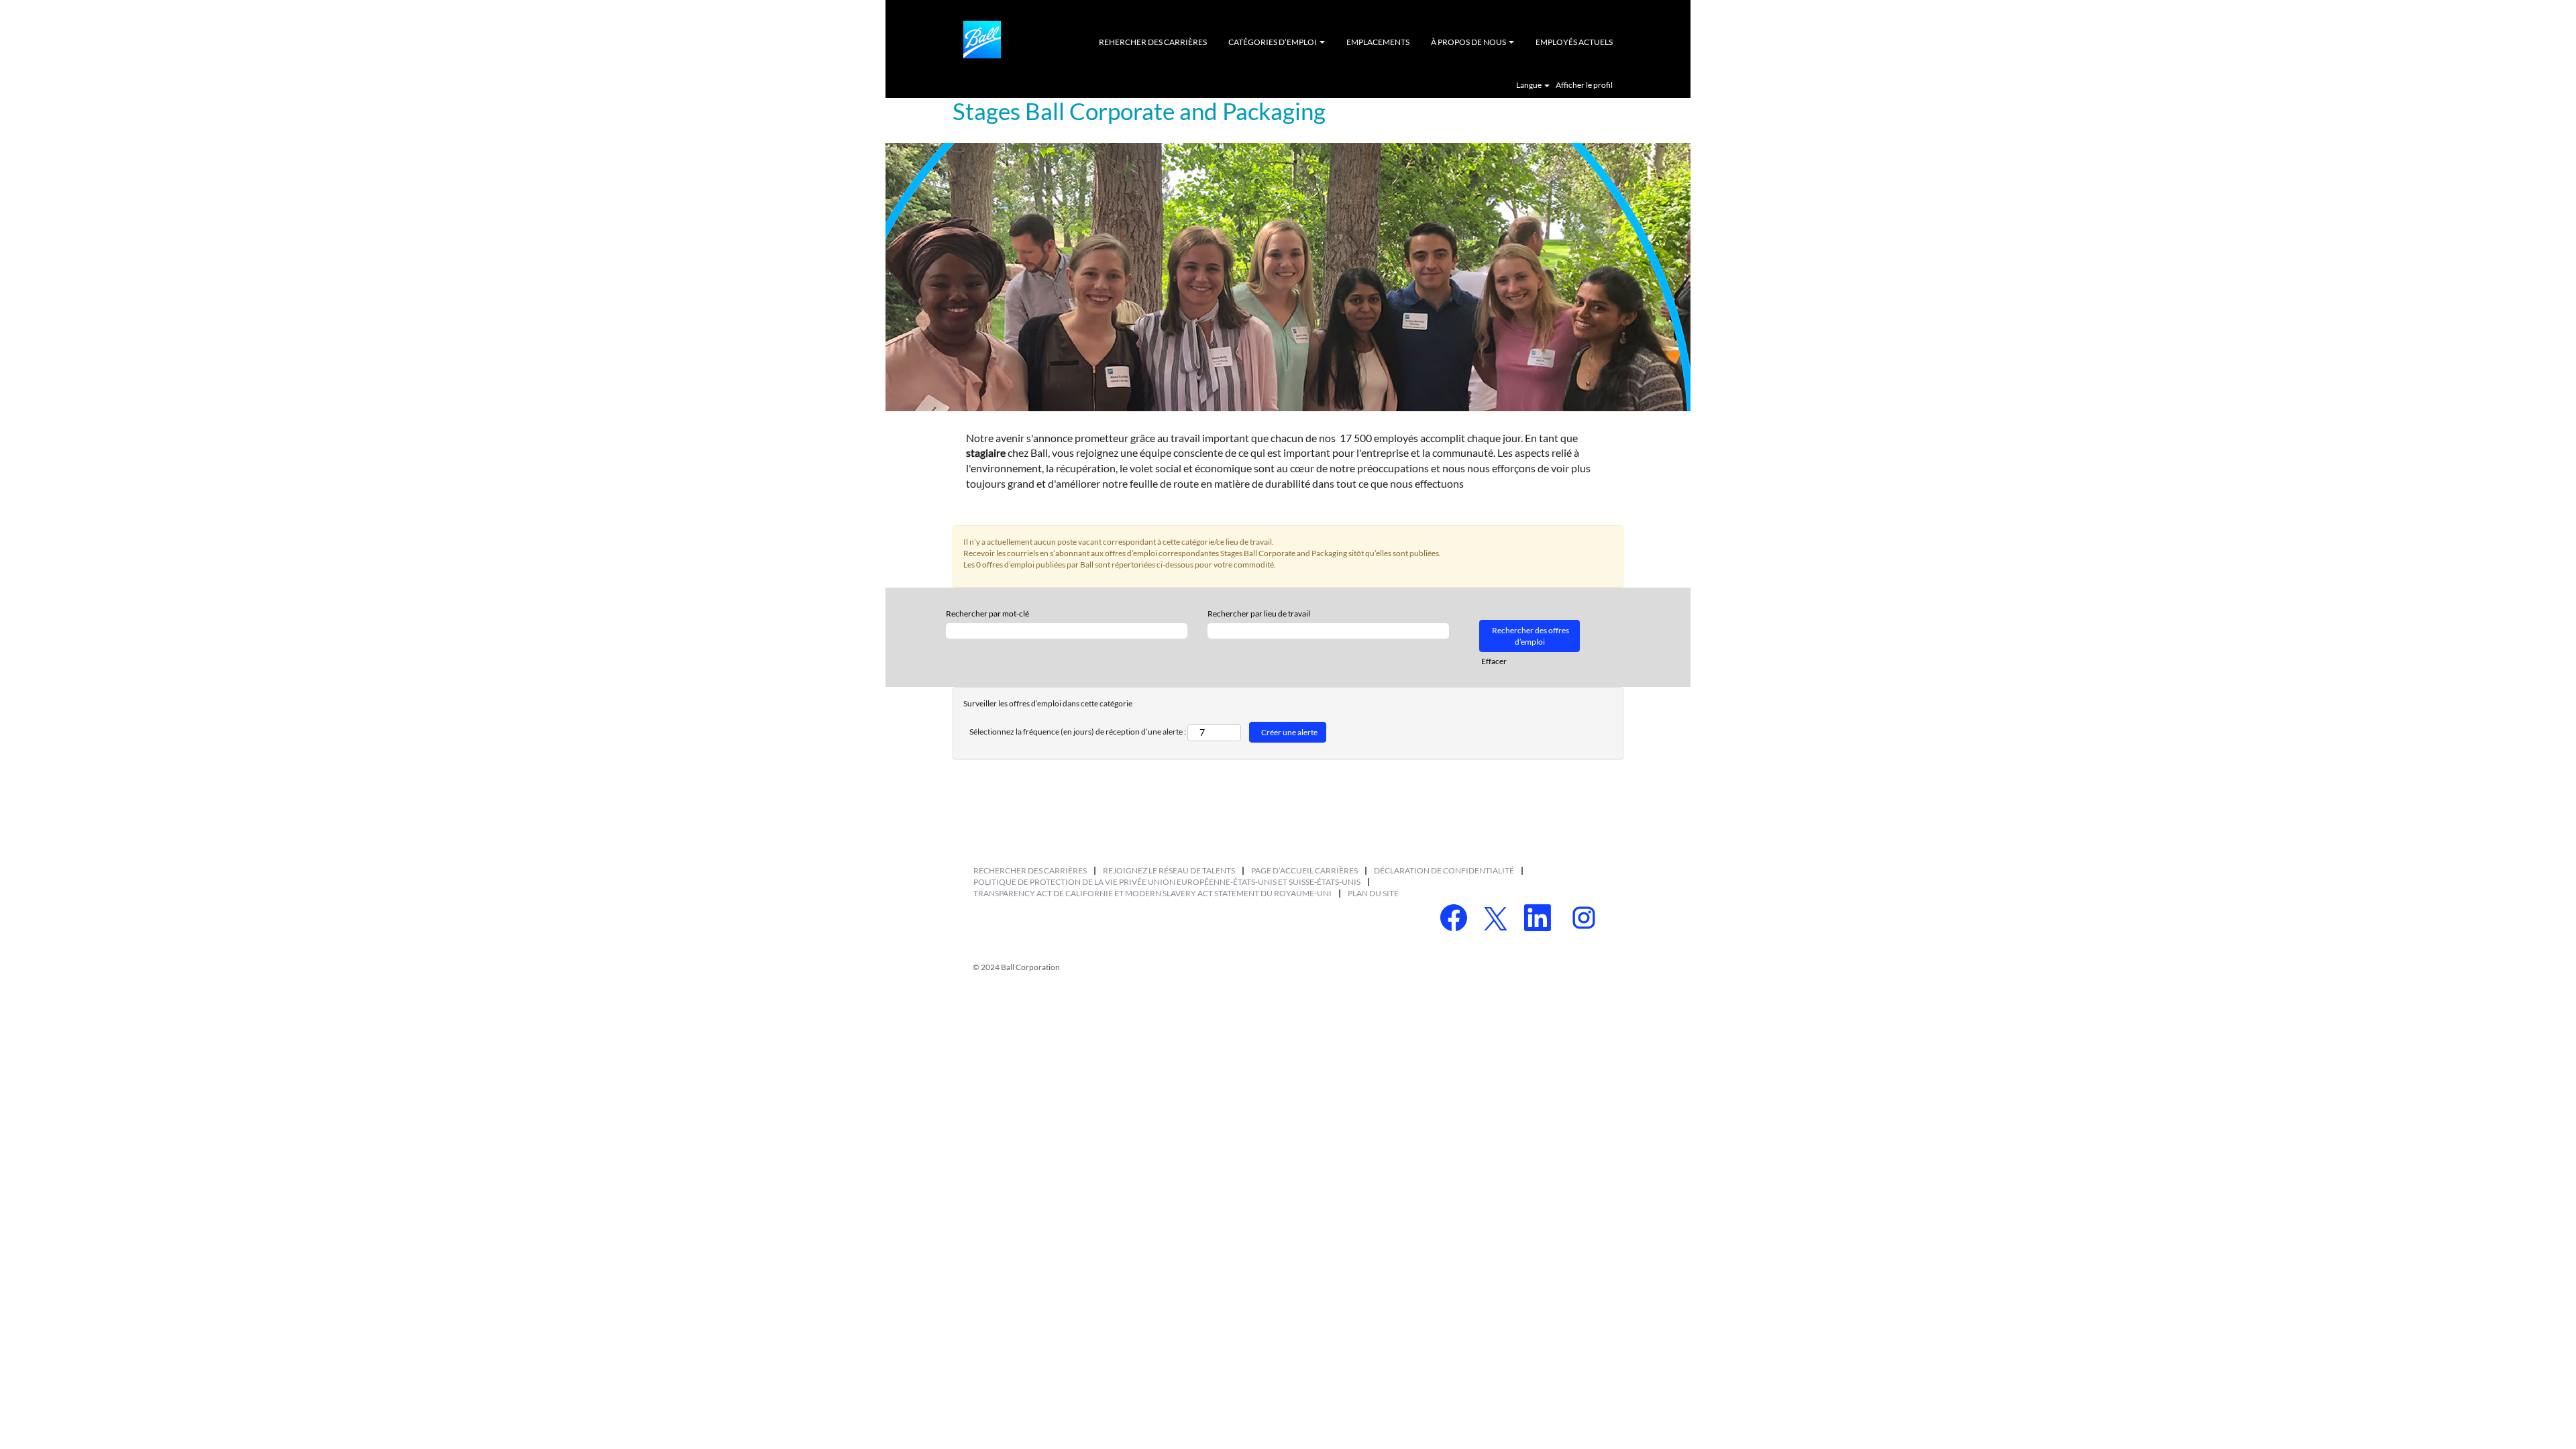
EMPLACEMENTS (1378, 42)
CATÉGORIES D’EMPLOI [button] (1273, 42)
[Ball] (982, 40)
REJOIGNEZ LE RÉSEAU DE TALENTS (1169, 870)
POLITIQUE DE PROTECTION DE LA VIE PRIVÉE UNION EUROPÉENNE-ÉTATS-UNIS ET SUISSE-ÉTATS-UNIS (1167, 882)
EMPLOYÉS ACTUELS (1574, 42)
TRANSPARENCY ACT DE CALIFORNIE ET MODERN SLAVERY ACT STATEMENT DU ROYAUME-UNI (1152, 893)
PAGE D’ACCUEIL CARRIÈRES (1304, 870)
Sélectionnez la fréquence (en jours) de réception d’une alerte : (1078, 732)
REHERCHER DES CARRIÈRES (1153, 42)
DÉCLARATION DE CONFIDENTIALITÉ (1444, 870)
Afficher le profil (1584, 85)
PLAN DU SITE (1373, 893)
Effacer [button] (1494, 661)
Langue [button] (1529, 85)
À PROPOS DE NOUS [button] (1469, 42)
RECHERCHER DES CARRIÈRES (1030, 870)
